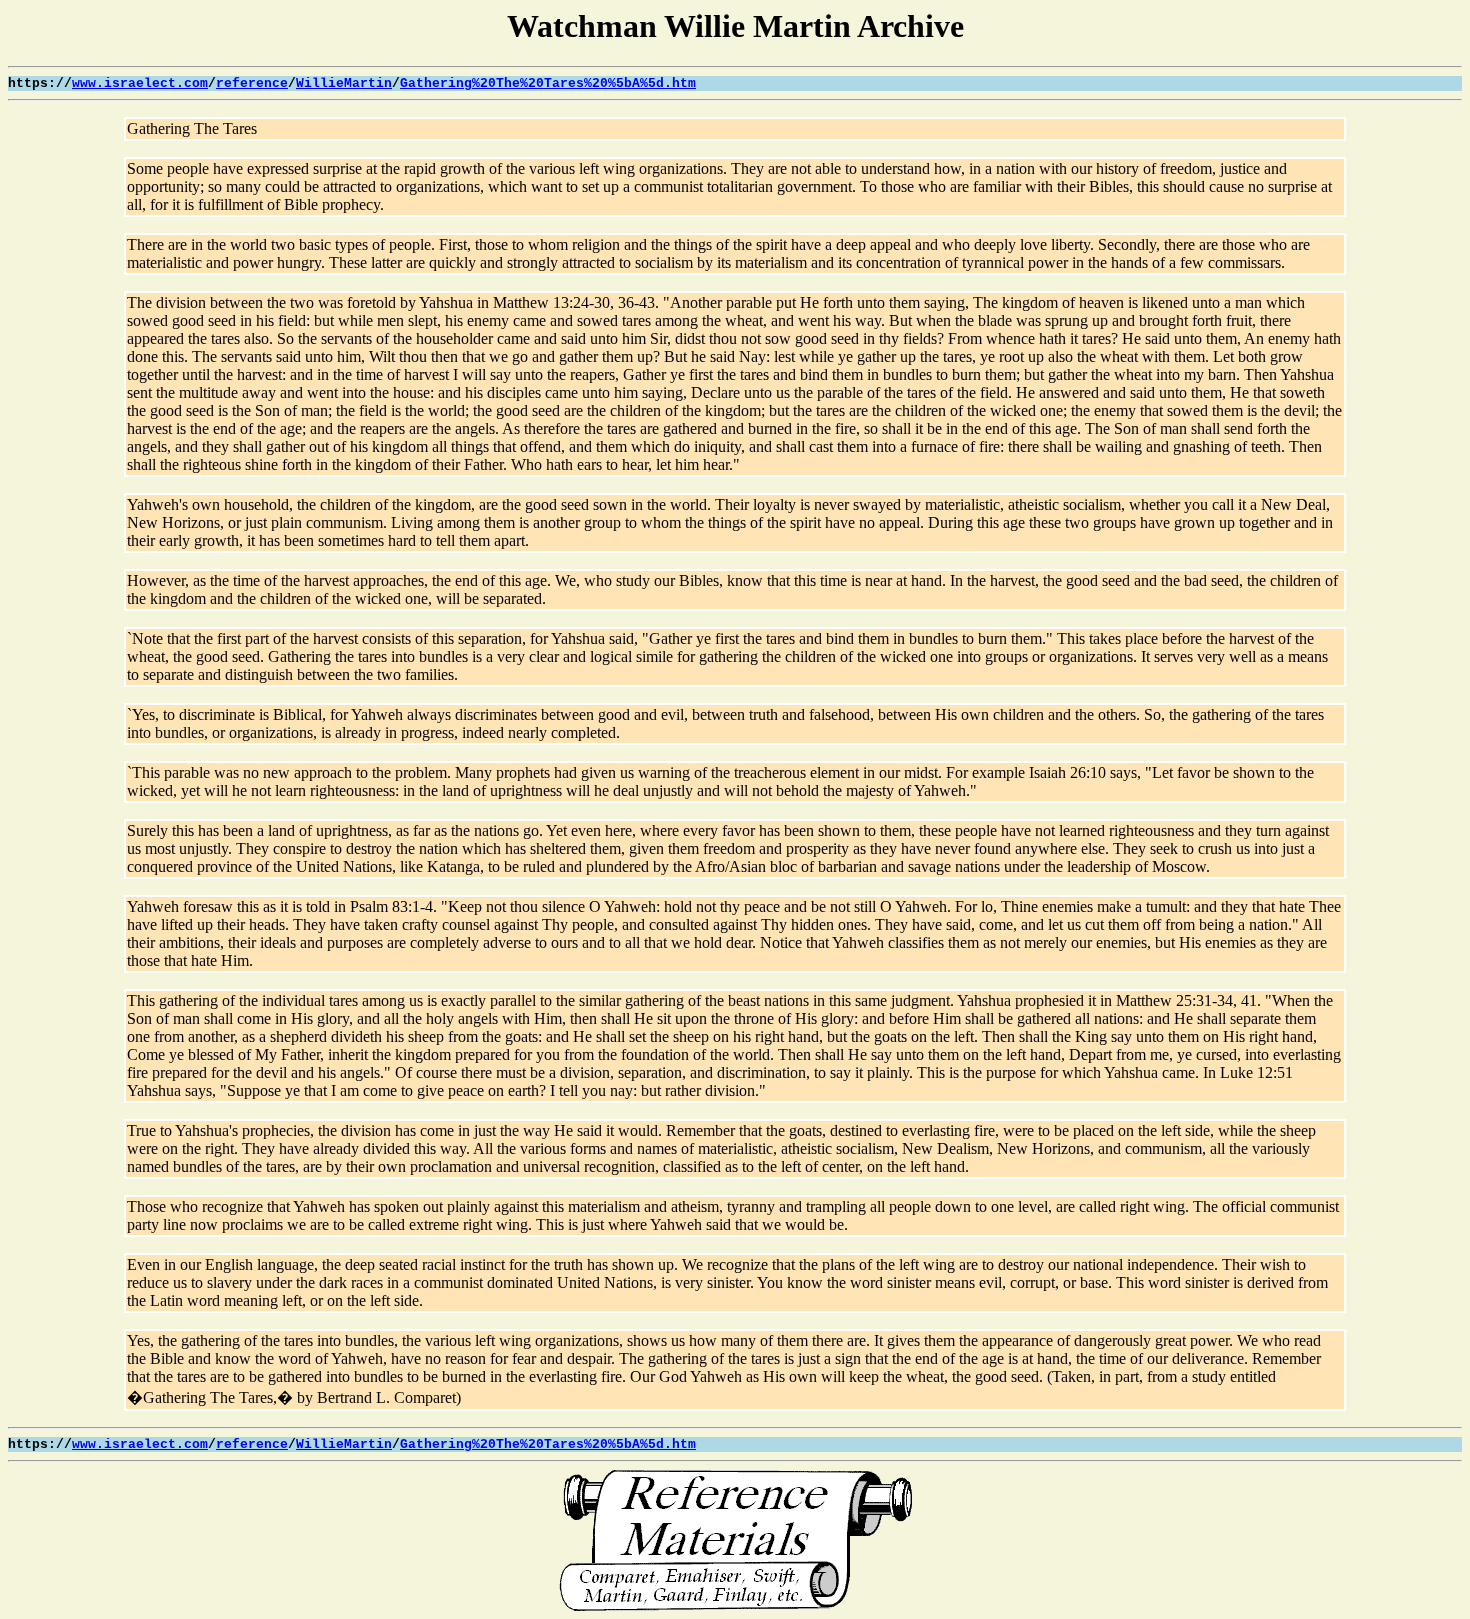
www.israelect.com (140, 83)
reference (252, 83)
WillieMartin (344, 83)
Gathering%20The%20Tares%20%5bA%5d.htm (548, 83)
